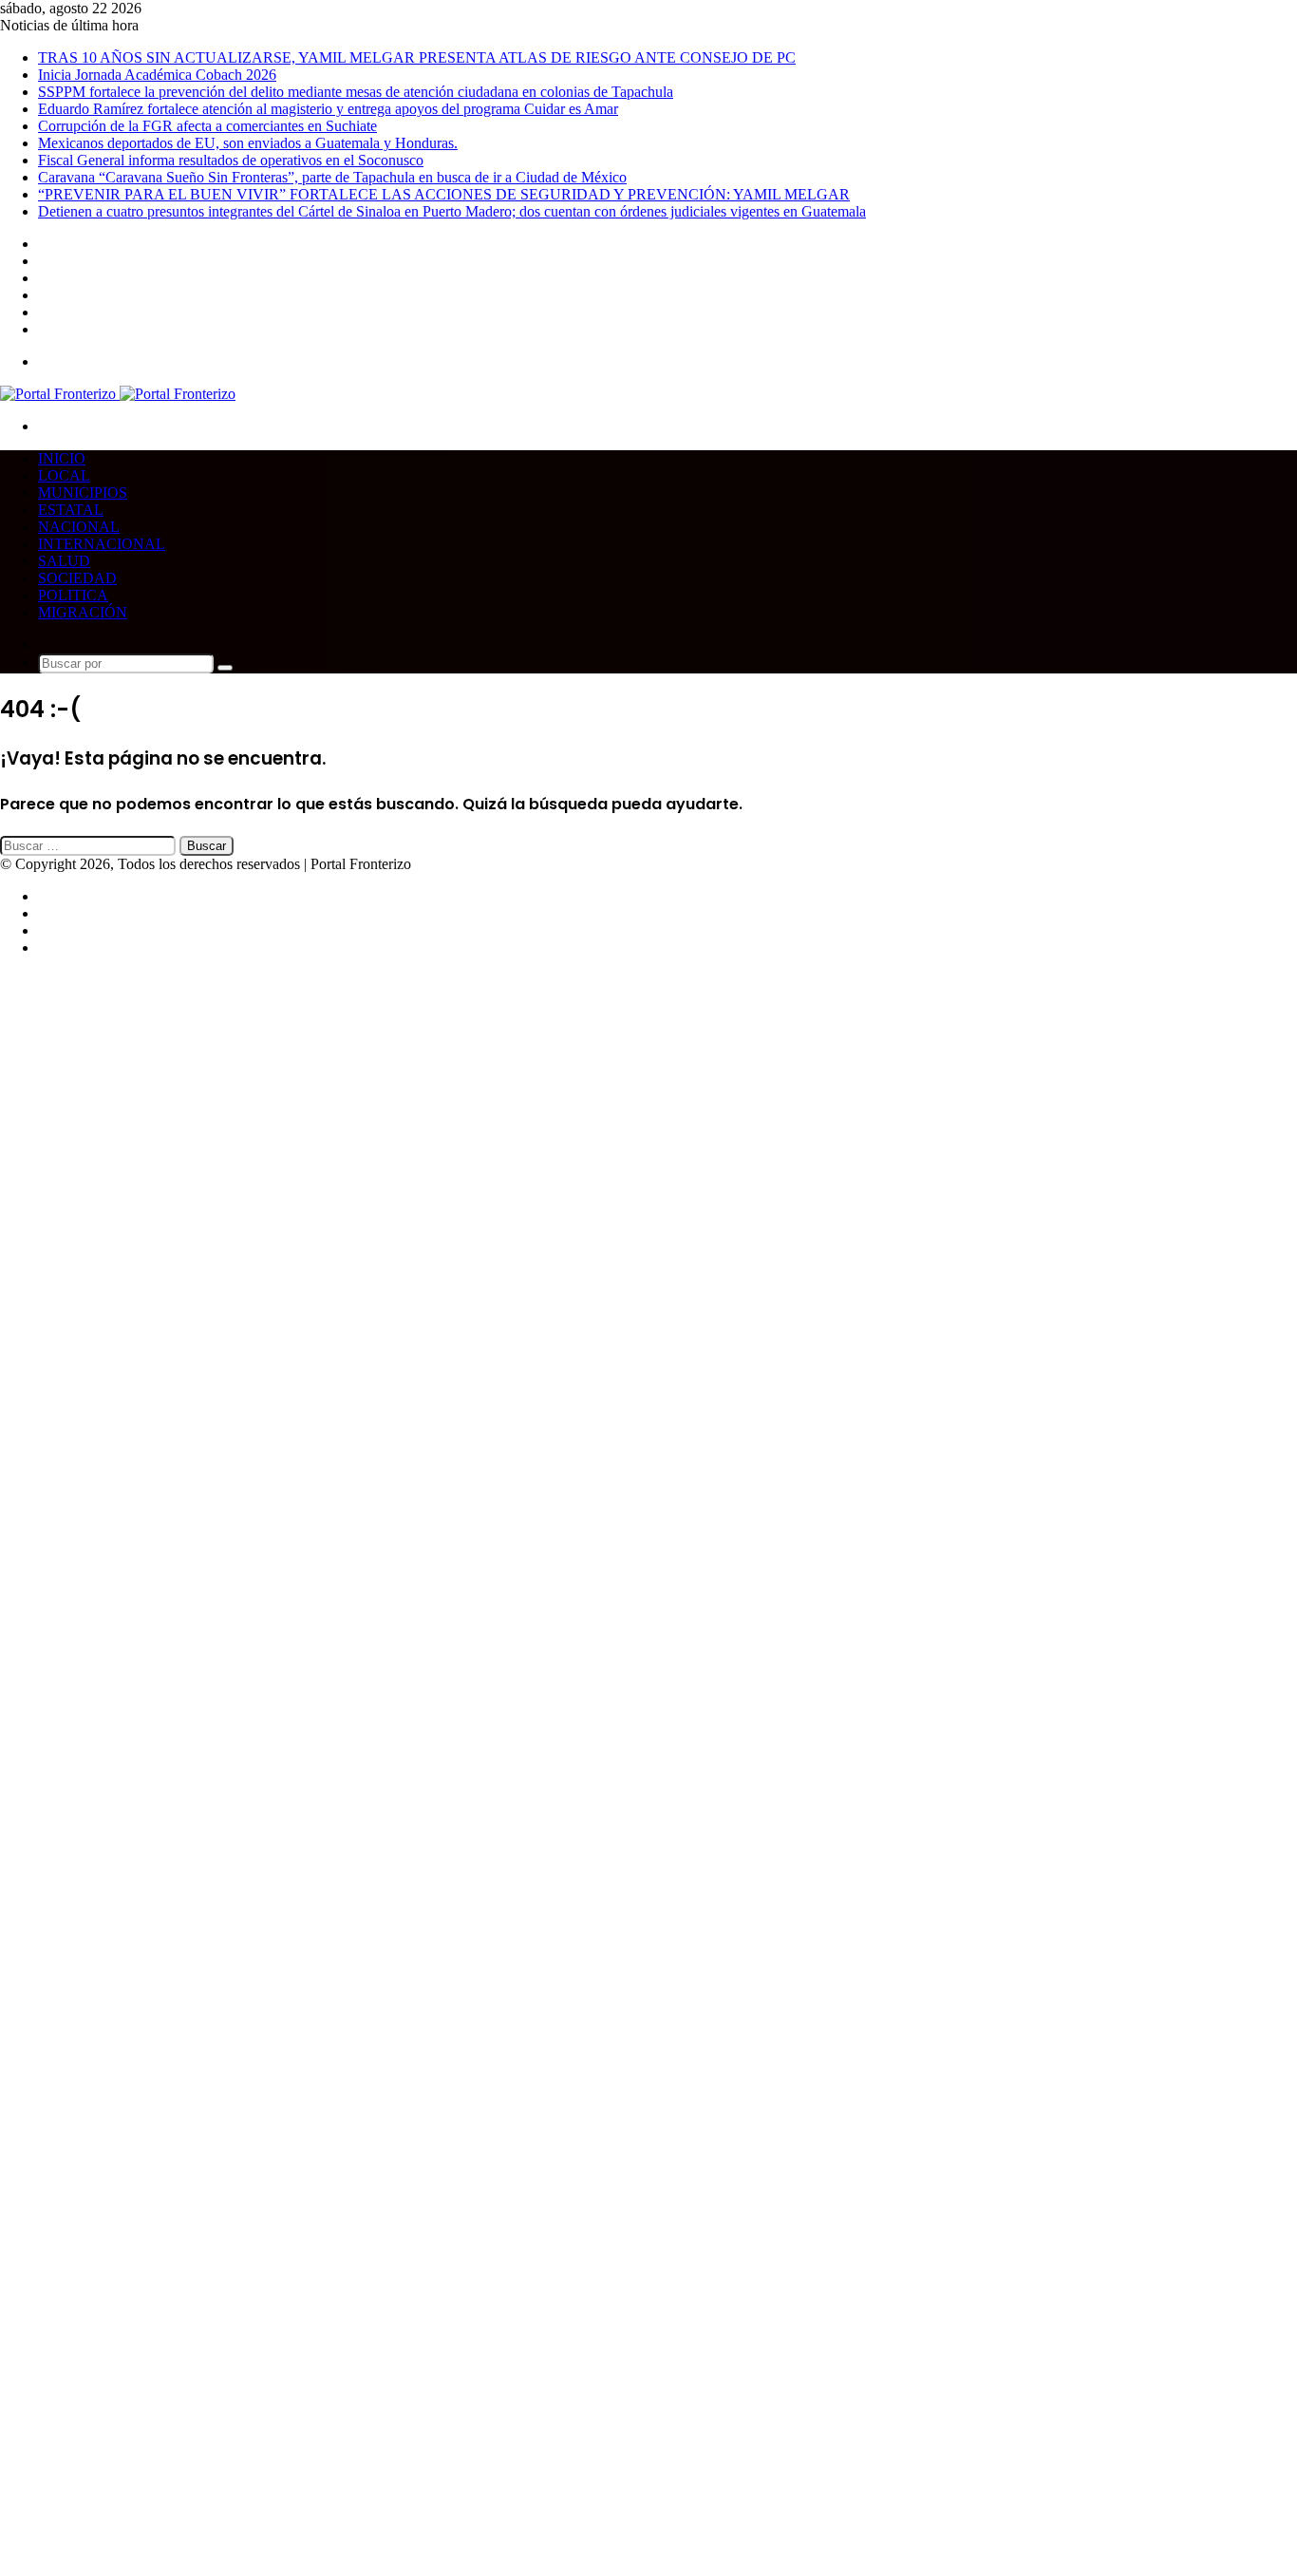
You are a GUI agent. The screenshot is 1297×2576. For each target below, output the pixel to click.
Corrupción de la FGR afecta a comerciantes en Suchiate (207, 126)
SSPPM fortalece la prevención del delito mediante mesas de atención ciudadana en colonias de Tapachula (356, 92)
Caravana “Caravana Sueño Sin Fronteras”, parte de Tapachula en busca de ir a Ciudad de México (332, 177)
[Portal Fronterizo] (118, 394)
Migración (83, 612)
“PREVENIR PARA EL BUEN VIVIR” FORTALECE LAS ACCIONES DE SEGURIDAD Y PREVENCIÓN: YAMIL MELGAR (444, 194)
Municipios (83, 492)
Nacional (79, 527)
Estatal (71, 510)
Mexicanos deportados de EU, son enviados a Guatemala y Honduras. (248, 143)
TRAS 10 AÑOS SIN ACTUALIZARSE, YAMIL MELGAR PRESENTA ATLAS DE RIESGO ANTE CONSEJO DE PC (417, 57)
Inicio (62, 458)
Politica (73, 595)
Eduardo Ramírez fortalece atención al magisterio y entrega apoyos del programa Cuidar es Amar (328, 109)
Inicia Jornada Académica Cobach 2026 (157, 75)
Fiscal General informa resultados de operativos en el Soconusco (231, 160)
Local (64, 475)
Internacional (102, 544)
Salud (64, 561)
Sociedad (77, 578)
